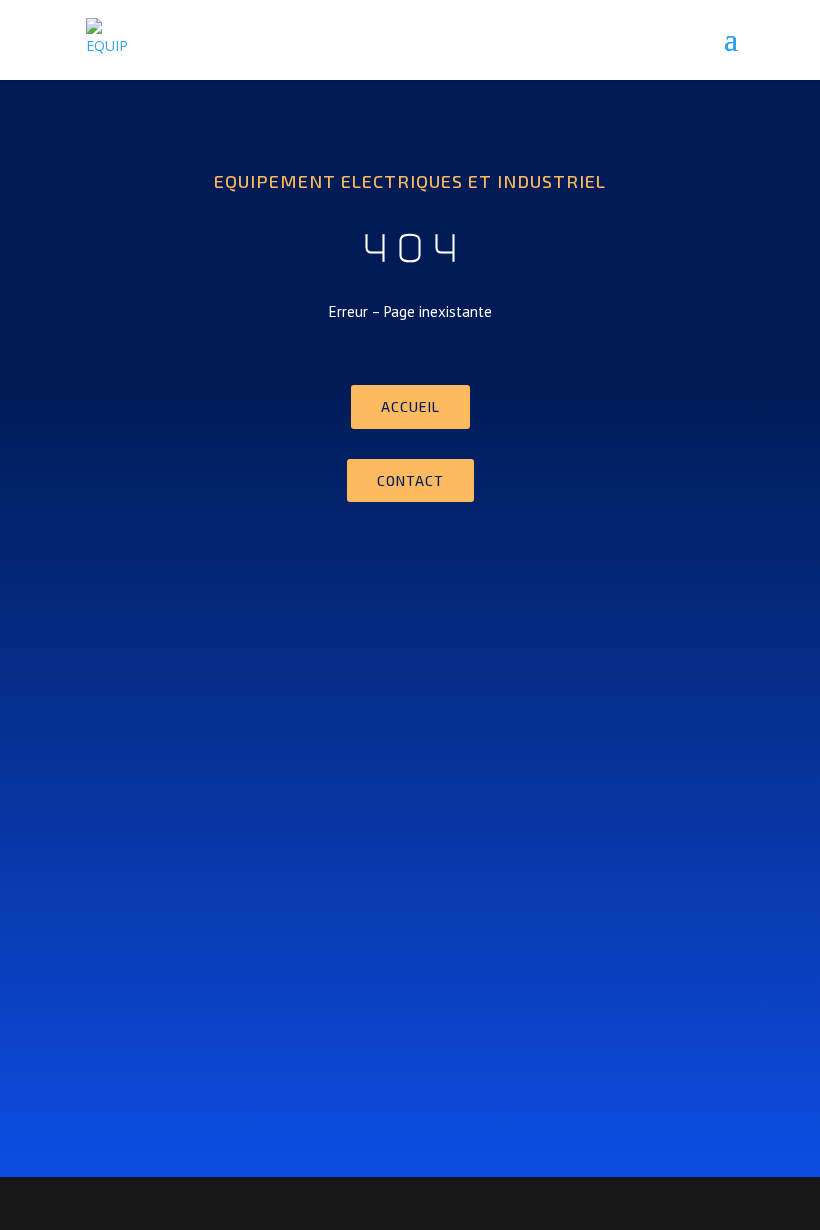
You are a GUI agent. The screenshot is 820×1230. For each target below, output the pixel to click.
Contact (410, 480)
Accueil (410, 406)
